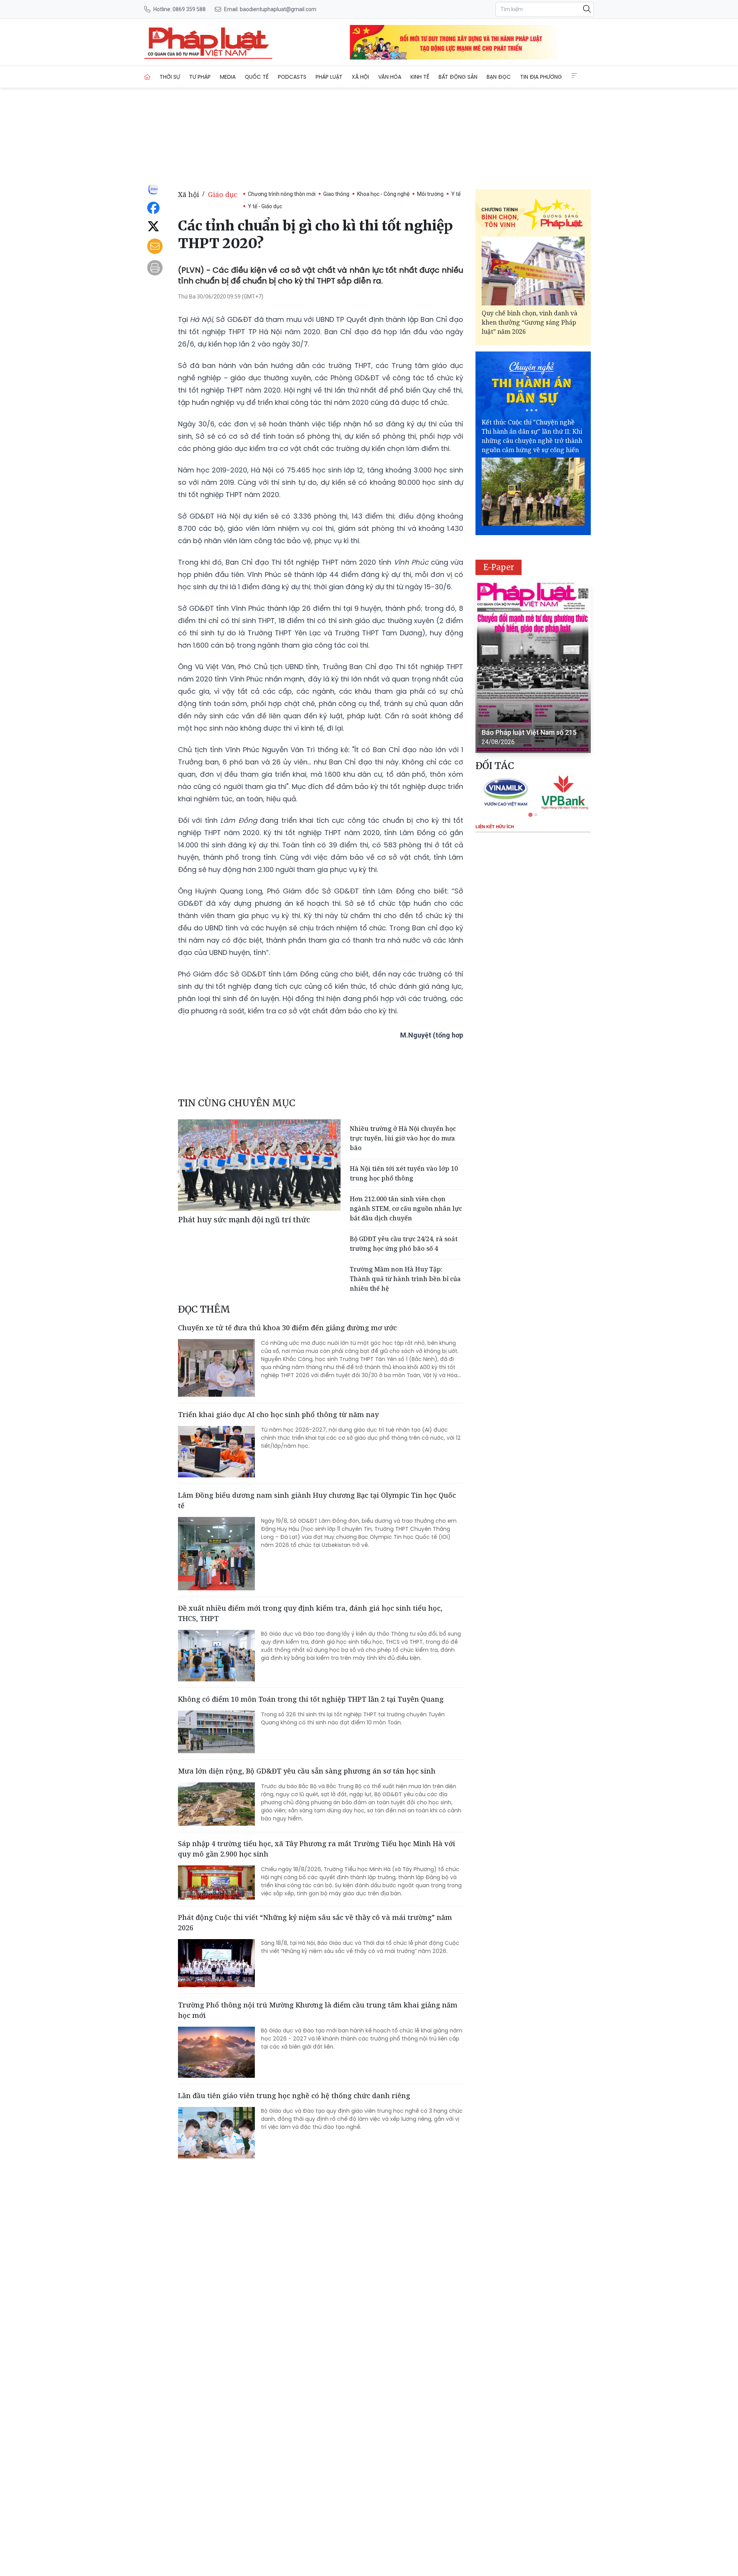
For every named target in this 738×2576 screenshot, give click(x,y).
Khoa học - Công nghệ (383, 194)
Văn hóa (390, 77)
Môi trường (430, 194)
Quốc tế (257, 77)
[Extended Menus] (574, 76)
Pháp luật (329, 77)
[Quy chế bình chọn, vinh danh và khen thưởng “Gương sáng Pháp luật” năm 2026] (533, 271)
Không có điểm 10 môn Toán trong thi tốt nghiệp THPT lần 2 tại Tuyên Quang (311, 1699)
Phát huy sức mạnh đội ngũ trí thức (244, 1219)
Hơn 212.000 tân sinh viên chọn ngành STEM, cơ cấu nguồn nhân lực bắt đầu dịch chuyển (406, 1208)
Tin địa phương (541, 77)
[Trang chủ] (147, 77)
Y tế (456, 194)
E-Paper (499, 567)
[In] (155, 268)
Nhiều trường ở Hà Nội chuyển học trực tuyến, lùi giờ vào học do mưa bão (403, 1138)
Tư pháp (200, 77)
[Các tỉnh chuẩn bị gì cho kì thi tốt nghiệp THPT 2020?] (208, 42)
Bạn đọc (499, 77)
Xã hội (360, 77)
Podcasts (292, 77)
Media (228, 77)
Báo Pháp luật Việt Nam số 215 (529, 732)
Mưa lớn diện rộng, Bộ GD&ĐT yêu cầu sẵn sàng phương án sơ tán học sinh (307, 1771)
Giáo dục (223, 194)
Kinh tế (420, 77)
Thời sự (170, 77)
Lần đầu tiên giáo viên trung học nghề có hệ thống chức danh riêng (294, 2095)
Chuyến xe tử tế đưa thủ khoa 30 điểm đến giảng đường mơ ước (287, 1328)
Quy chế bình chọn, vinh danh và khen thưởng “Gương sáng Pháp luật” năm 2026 (529, 322)
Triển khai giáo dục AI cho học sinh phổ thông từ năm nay (278, 1414)
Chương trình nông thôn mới (282, 194)
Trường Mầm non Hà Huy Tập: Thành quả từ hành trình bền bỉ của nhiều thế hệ (405, 1279)
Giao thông (336, 194)
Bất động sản (458, 77)
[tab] (530, 815)
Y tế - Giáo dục (265, 206)
